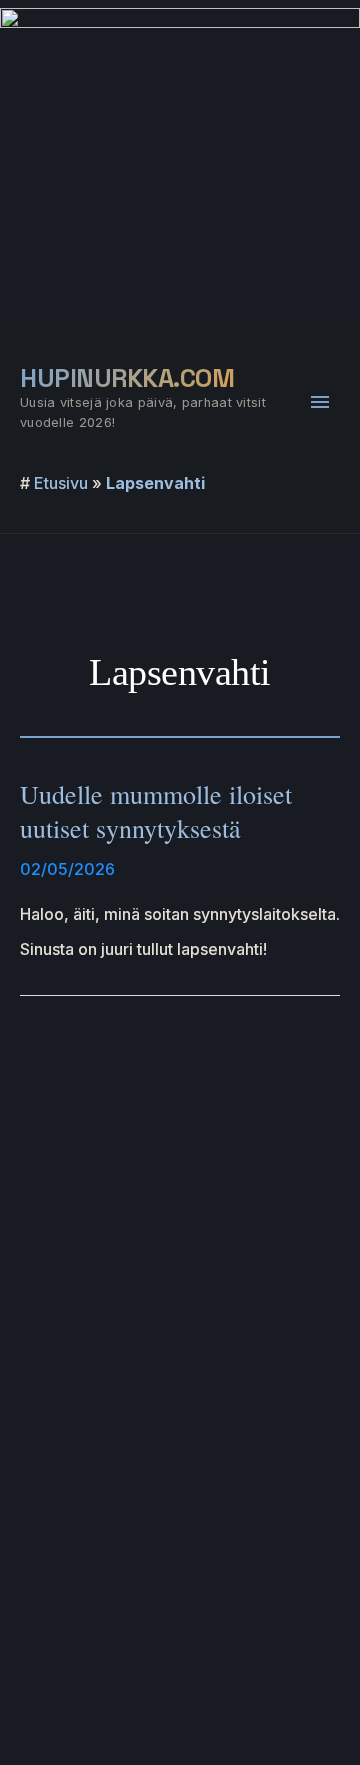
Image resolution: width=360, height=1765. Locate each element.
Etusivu (61, 483)
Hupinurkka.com (127, 378)
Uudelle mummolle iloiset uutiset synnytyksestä (156, 811)
